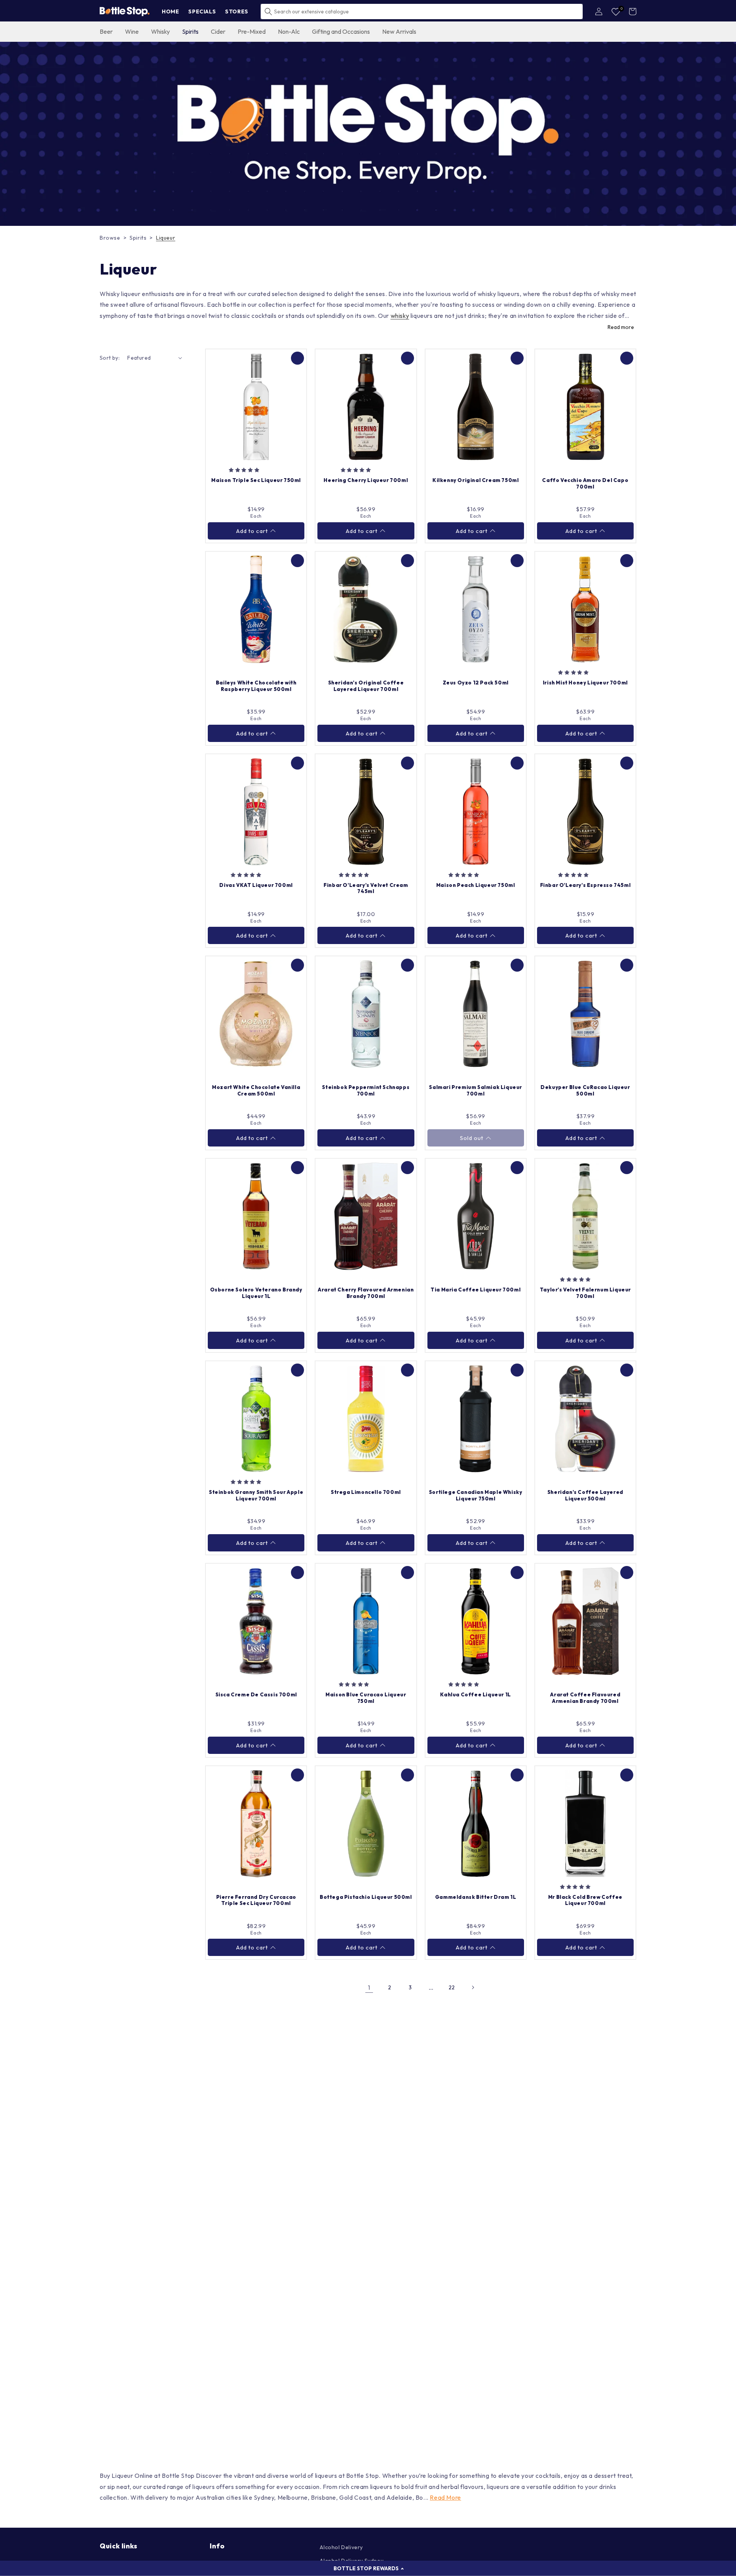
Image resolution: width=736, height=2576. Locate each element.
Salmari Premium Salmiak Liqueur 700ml (476, 1090)
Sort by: (110, 358)
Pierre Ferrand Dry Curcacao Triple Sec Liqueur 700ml (256, 1900)
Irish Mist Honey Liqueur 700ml (585, 683)
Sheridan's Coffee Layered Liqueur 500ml (585, 1495)
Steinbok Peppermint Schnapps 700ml (366, 1090)
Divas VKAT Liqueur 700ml (256, 885)
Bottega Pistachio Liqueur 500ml (366, 1897)
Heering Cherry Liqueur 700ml (366, 480)
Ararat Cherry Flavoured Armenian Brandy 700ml (366, 1293)
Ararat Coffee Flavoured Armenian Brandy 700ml (585, 1698)
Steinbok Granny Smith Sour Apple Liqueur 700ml (256, 1495)
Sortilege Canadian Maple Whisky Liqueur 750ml (476, 1495)
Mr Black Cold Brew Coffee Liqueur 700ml (585, 1900)
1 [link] (369, 1987)
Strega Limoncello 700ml (366, 1492)
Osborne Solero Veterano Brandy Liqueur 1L (256, 1293)
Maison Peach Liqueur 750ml (476, 885)
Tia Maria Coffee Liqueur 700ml (476, 1290)
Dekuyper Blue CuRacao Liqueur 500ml (585, 1090)
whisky (400, 316)
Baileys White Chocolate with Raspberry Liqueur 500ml (256, 686)
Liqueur (166, 238)
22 (452, 1987)
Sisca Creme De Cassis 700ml (256, 1694)
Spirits (138, 238)
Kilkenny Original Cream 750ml (476, 480)
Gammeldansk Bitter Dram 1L (476, 1897)
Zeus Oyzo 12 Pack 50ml (476, 683)
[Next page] (473, 1987)
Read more (621, 327)
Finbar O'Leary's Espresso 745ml (586, 885)
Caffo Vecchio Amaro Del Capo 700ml (585, 483)
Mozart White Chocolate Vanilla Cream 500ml (256, 1090)
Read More (445, 2497)
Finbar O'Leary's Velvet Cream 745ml (366, 888)
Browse (110, 238)
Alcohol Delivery (341, 2547)
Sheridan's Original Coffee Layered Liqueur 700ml (366, 686)
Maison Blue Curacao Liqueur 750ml (366, 1698)
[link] (368, 134)
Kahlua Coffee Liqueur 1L (475, 1694)
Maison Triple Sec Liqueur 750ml (256, 480)
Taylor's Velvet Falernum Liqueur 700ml (585, 1293)
